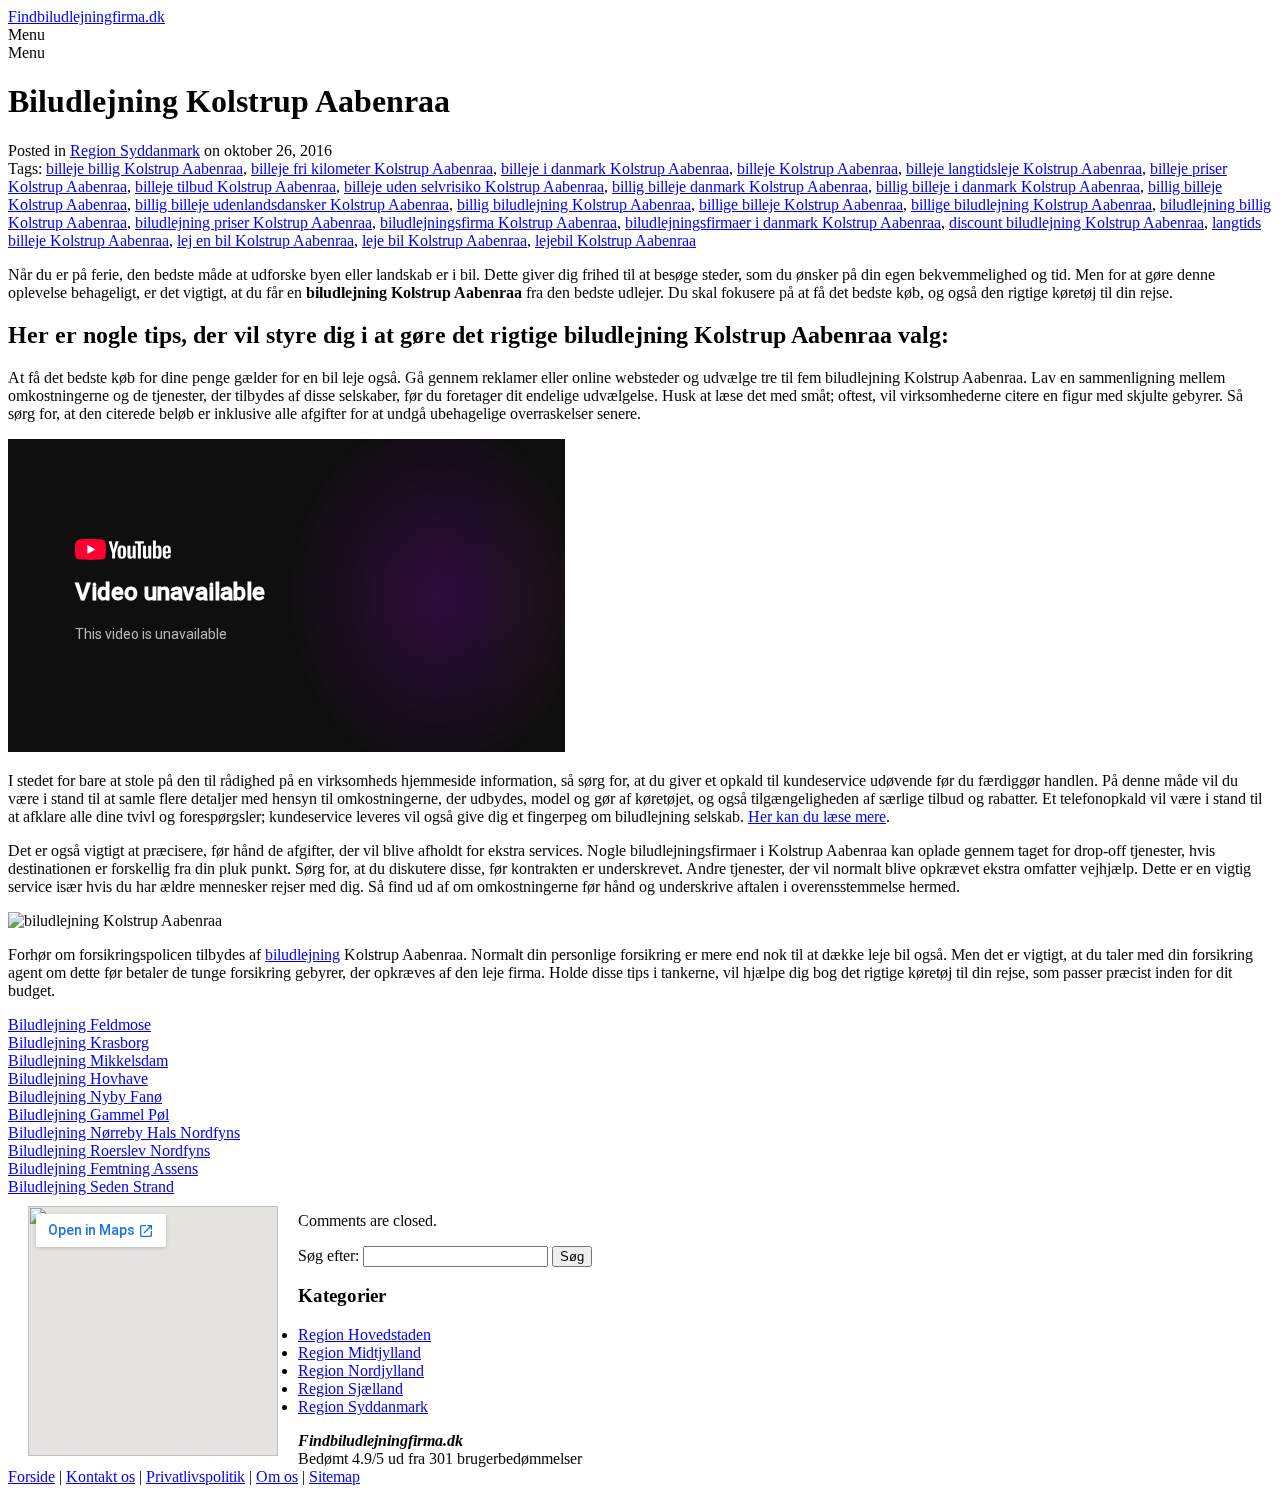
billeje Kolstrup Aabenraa (817, 168)
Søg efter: (328, 1255)
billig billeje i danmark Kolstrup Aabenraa (1008, 186)
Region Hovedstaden (364, 1334)
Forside (31, 1476)
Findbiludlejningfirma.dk (86, 16)
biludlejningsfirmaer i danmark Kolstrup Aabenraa (783, 222)
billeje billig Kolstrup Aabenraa (144, 168)
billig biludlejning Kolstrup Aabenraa (574, 204)
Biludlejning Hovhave (78, 1078)
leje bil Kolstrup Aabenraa (444, 240)
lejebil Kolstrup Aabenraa (615, 240)
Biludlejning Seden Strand (91, 1186)
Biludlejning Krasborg (78, 1042)
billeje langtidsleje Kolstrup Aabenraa (1024, 168)
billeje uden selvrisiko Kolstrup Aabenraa (474, 186)
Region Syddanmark (135, 150)
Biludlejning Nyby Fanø (85, 1096)
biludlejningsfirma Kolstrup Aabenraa (498, 222)
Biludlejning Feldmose (79, 1024)
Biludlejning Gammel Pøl (88, 1114)
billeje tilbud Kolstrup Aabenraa (235, 186)
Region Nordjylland (361, 1370)
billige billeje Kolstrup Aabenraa (801, 204)
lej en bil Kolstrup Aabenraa (265, 240)
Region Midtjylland (359, 1352)
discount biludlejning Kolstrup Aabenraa (1076, 222)
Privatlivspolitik (195, 1476)
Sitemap (334, 1476)
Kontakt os (100, 1476)
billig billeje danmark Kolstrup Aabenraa (740, 186)
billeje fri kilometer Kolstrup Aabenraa (372, 168)
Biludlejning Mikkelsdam (88, 1060)
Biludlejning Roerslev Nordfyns (109, 1150)
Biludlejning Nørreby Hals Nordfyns (124, 1132)
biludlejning (302, 954)
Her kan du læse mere (817, 816)
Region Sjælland (350, 1388)
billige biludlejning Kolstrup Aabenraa (1031, 204)
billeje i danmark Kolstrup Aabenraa (615, 168)
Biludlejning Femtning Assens (103, 1168)
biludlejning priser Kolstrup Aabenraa (253, 222)
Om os (277, 1476)
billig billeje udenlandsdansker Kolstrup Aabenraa (292, 204)
